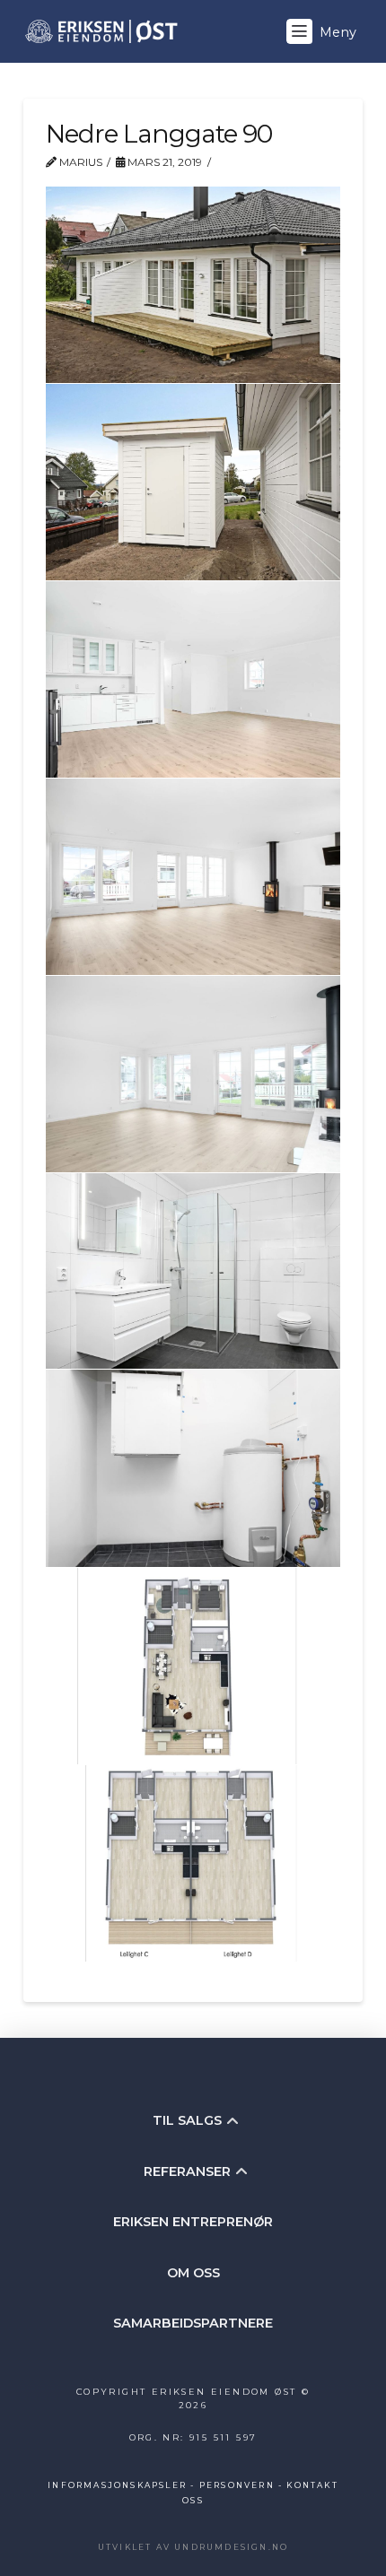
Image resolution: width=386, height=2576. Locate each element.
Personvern (237, 2485)
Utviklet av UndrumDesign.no (193, 2547)
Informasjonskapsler (117, 2485)
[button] (324, 32)
